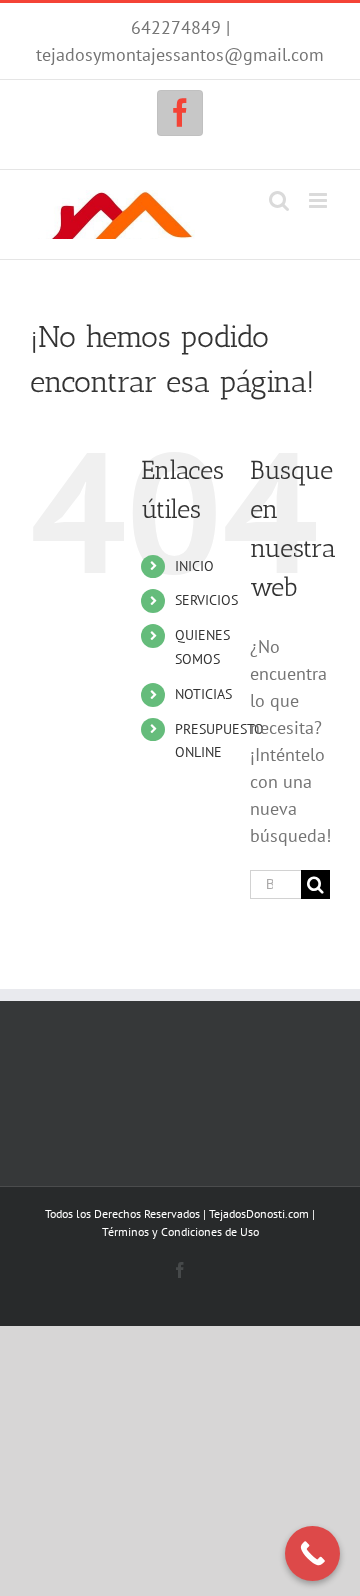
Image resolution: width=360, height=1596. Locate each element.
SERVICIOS (206, 600)
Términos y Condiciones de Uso (180, 1231)
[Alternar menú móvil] (319, 200)
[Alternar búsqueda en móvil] (279, 200)
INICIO (194, 566)
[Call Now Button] (312, 1553)
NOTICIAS (203, 694)
